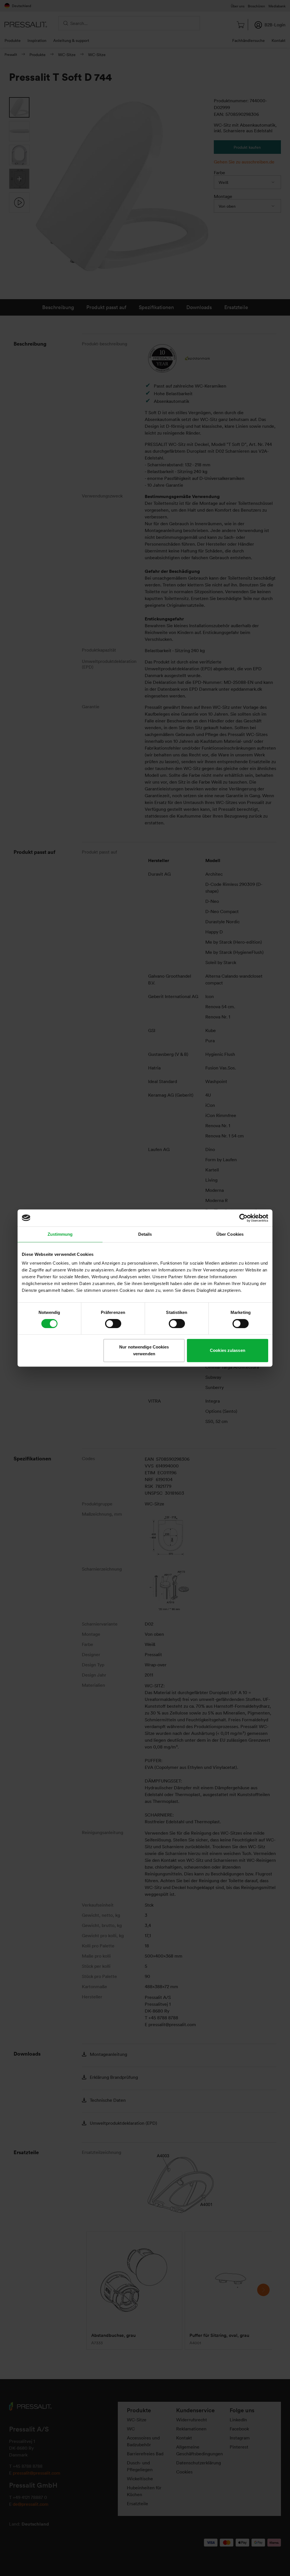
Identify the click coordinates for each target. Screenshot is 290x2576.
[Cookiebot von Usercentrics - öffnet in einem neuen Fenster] (243, 1218)
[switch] (113, 1324)
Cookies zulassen (228, 1350)
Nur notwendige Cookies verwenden (144, 1350)
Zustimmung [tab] (60, 1234)
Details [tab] (145, 1234)
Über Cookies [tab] (230, 1234)
